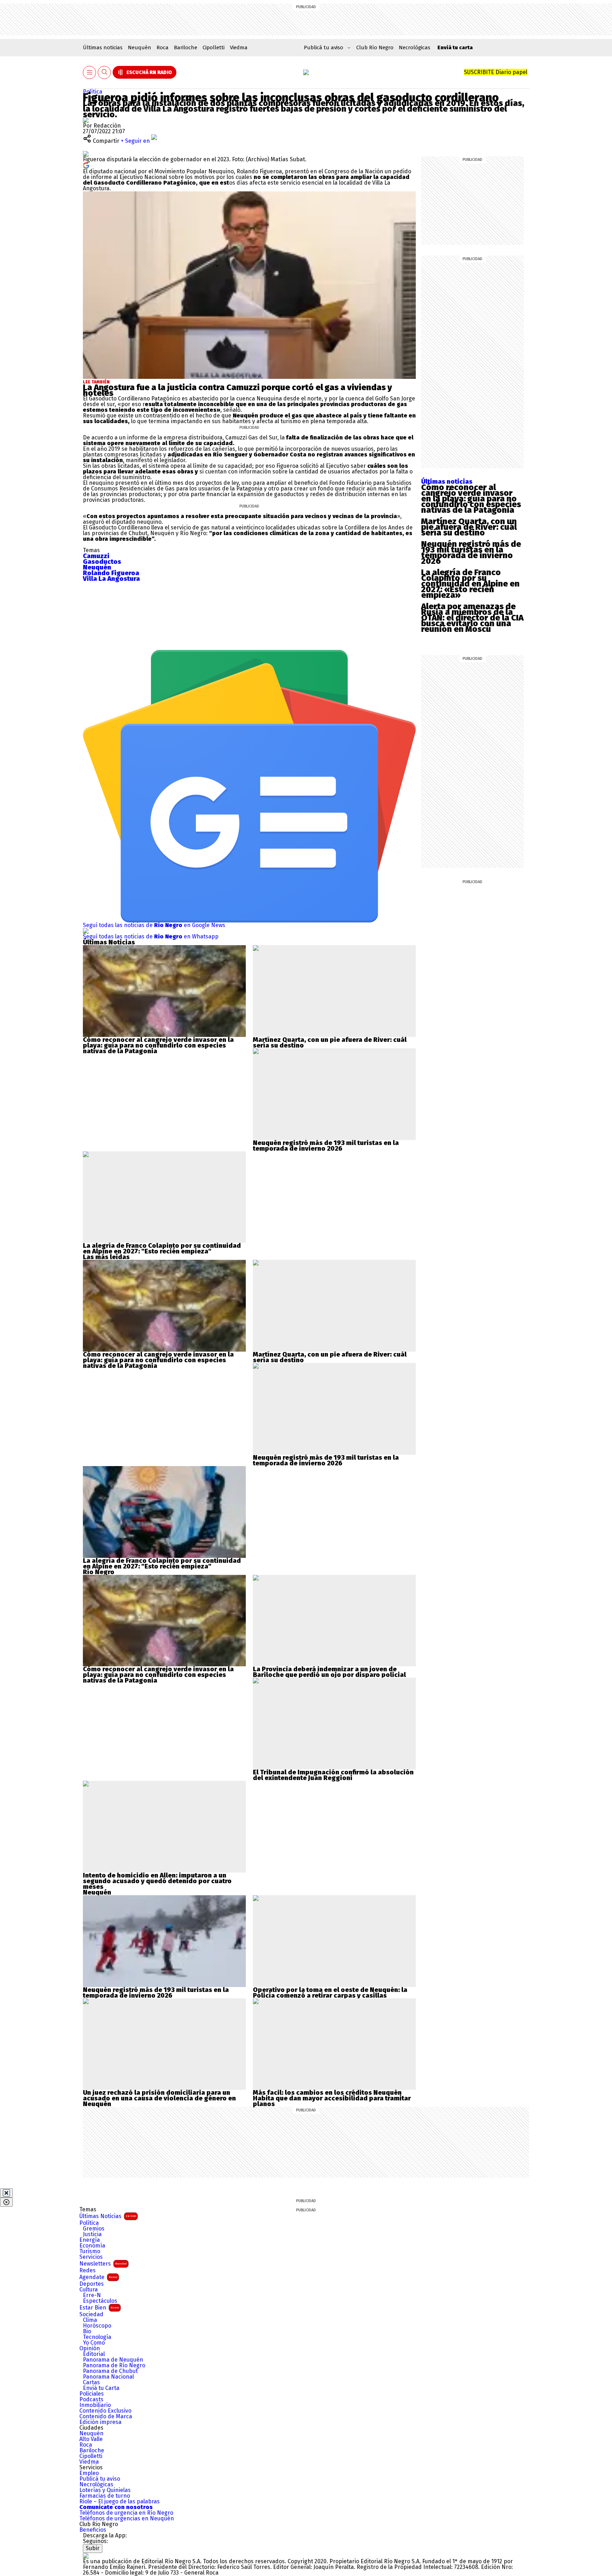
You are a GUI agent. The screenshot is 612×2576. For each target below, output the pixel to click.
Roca (163, 47)
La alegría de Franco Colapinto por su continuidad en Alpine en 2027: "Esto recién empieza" (162, 1248)
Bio (87, 2331)
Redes (87, 2271)
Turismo (90, 2251)
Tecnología (97, 2337)
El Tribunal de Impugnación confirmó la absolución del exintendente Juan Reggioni (333, 1775)
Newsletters (103, 2264)
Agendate (98, 2277)
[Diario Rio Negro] (86, 2556)
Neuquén (140, 47)
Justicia (92, 2234)
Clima (90, 2320)
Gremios (94, 2229)
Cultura (89, 2290)
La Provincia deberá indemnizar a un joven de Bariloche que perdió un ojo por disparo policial (329, 1672)
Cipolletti (214, 47)
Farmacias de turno (105, 2496)
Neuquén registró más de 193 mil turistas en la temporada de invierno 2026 (471, 552)
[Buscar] (104, 72)
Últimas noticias (103, 47)
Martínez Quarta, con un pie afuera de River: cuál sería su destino (469, 527)
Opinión (90, 2348)
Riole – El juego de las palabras (120, 2502)
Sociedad (91, 2314)
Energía (90, 2240)
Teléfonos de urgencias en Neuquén (127, 2519)
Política (93, 92)
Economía (92, 2246)
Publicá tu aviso (100, 2479)
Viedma (239, 47)
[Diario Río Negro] (306, 72)
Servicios (91, 2257)
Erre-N (92, 2295)
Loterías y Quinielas (105, 2490)
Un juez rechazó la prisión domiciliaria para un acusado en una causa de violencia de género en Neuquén (159, 2098)
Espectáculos (100, 2301)
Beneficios (93, 2530)
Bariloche (186, 47)
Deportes (92, 2284)
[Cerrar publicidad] (6, 2193)
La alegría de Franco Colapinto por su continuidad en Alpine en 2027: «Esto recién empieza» (470, 584)
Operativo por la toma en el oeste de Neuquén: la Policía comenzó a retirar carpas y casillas (330, 1993)
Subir (93, 2548)
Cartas (91, 2383)
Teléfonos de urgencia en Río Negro (126, 2513)
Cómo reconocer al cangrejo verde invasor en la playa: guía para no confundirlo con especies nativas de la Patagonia (471, 499)
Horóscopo (97, 2326)
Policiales (92, 2394)
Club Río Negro (375, 47)
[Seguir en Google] (86, 165)
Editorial (94, 2354)
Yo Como (94, 2343)
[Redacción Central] (86, 120)
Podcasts (91, 2400)
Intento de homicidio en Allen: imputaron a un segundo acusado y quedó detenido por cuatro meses (157, 1881)
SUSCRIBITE (496, 72)
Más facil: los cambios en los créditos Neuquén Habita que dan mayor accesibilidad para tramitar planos (332, 2098)
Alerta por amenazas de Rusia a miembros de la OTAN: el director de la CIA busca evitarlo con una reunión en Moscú (472, 618)
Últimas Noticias (108, 2216)
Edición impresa (100, 2422)
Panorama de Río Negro (114, 2365)
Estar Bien (99, 2308)
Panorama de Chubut (110, 2371)
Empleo (89, 2473)
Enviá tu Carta (101, 2388)
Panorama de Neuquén (113, 2360)
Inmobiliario (95, 2405)
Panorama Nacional (108, 2377)
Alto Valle (91, 2439)
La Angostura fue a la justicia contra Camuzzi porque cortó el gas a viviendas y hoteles (237, 390)
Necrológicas (415, 47)
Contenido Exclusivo (105, 2411)
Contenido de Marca (106, 2417)
